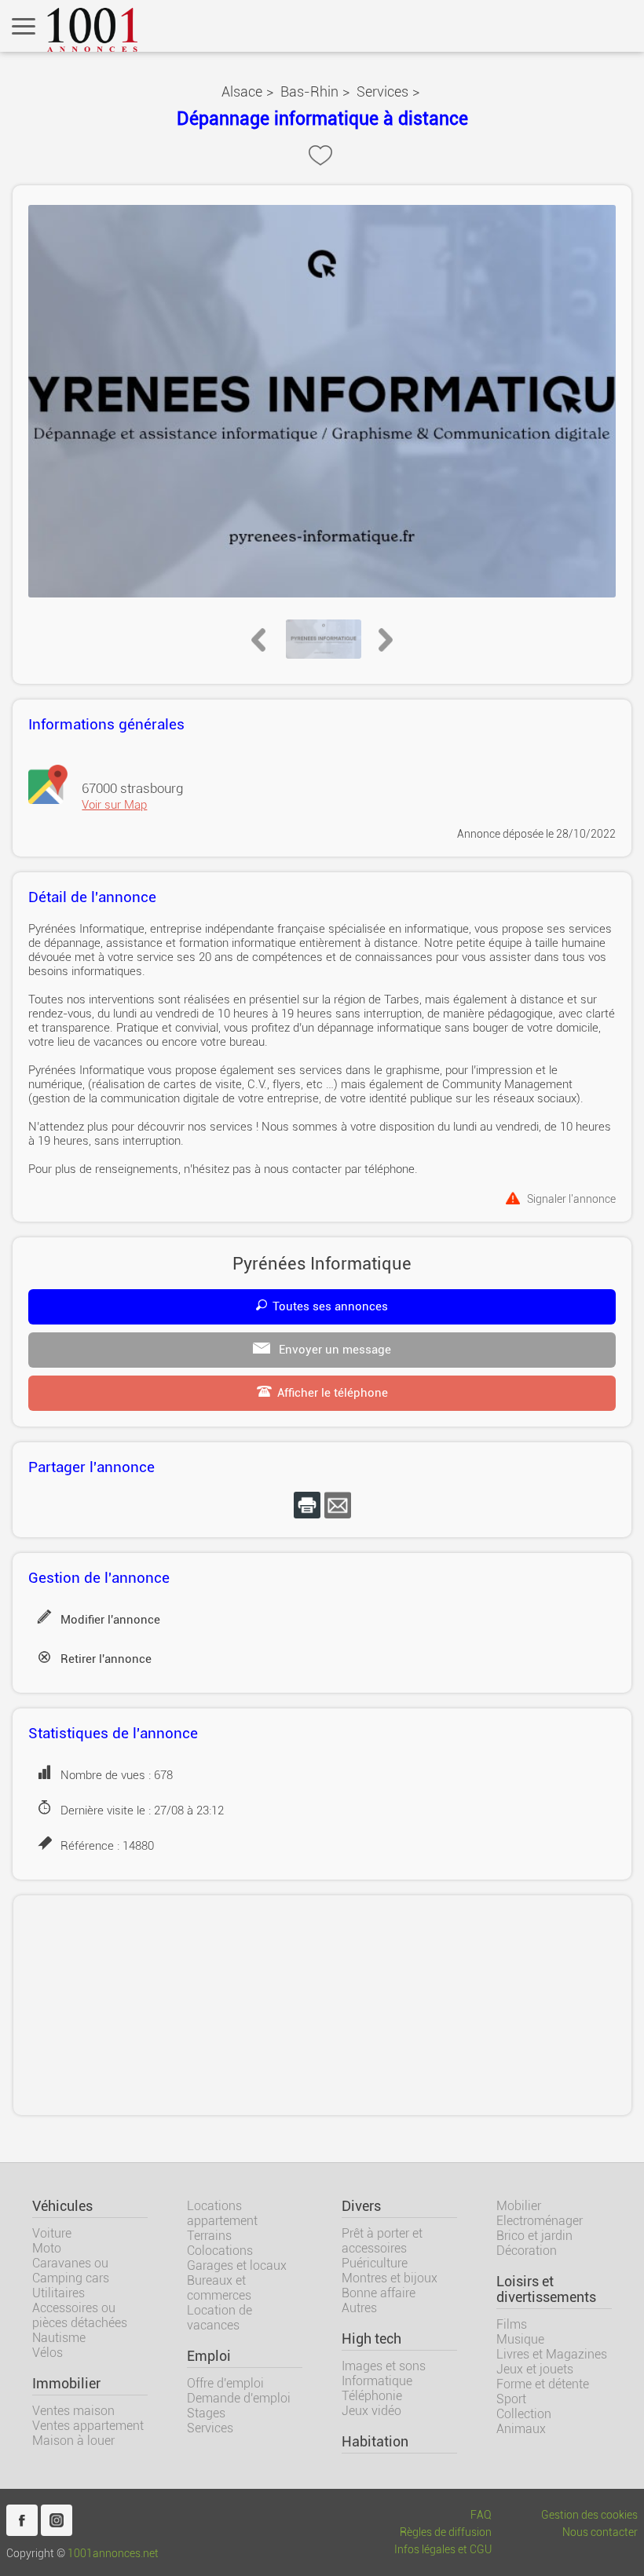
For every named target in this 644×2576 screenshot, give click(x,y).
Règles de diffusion (446, 2532)
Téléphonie (372, 2396)
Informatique (377, 2381)
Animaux (521, 2429)
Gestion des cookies (589, 2515)
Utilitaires (59, 2293)
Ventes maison (73, 2411)
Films (512, 2324)
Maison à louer (73, 2441)
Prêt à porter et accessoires (382, 2241)
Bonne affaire (379, 2293)
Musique (520, 2339)
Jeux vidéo (371, 2411)
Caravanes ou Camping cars (71, 2271)
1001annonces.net (113, 2554)
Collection (524, 2414)
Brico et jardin (534, 2236)
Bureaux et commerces (219, 2288)
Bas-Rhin (309, 91)
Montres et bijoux (390, 2278)
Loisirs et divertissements (546, 2289)
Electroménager (540, 2221)
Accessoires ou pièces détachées (80, 2315)
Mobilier (519, 2206)
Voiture (52, 2233)
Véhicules (62, 2206)
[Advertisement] (322, 2005)
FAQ (481, 2515)
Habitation (375, 2442)
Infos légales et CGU (443, 2550)
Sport (511, 2399)
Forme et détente (543, 2384)
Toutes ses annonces (330, 1306)
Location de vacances (220, 2318)
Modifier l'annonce (110, 1620)
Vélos (48, 2353)
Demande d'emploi (239, 2398)
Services (382, 91)
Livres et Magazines (552, 2354)
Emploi (209, 2356)
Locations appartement (222, 2213)
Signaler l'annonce (571, 1198)
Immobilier (66, 2384)
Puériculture (375, 2263)
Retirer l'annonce (106, 1659)
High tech (371, 2339)
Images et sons (384, 2366)
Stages (206, 2413)
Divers (361, 2206)
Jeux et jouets (535, 2369)
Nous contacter (600, 2532)
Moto (47, 2248)
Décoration (527, 2251)
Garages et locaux (237, 2265)
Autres (359, 2308)
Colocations (220, 2251)
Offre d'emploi (225, 2383)
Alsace (242, 91)
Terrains (209, 2236)
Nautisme (59, 2338)
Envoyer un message (333, 1350)
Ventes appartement (88, 2426)
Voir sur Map (114, 805)
